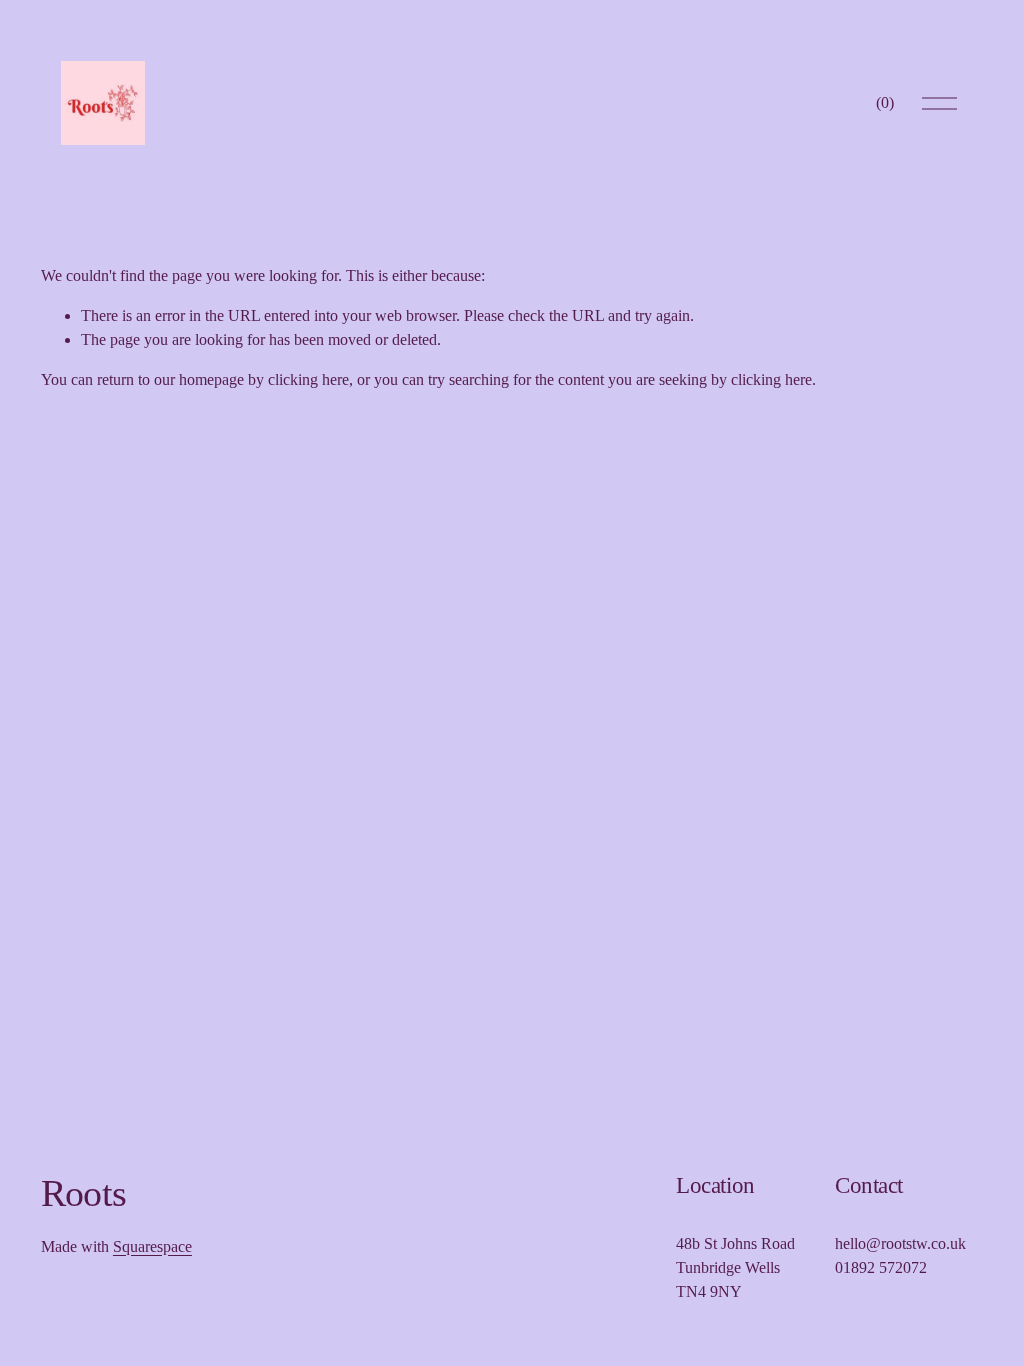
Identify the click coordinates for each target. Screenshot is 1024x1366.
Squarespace (152, 1246)
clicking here (308, 379)
